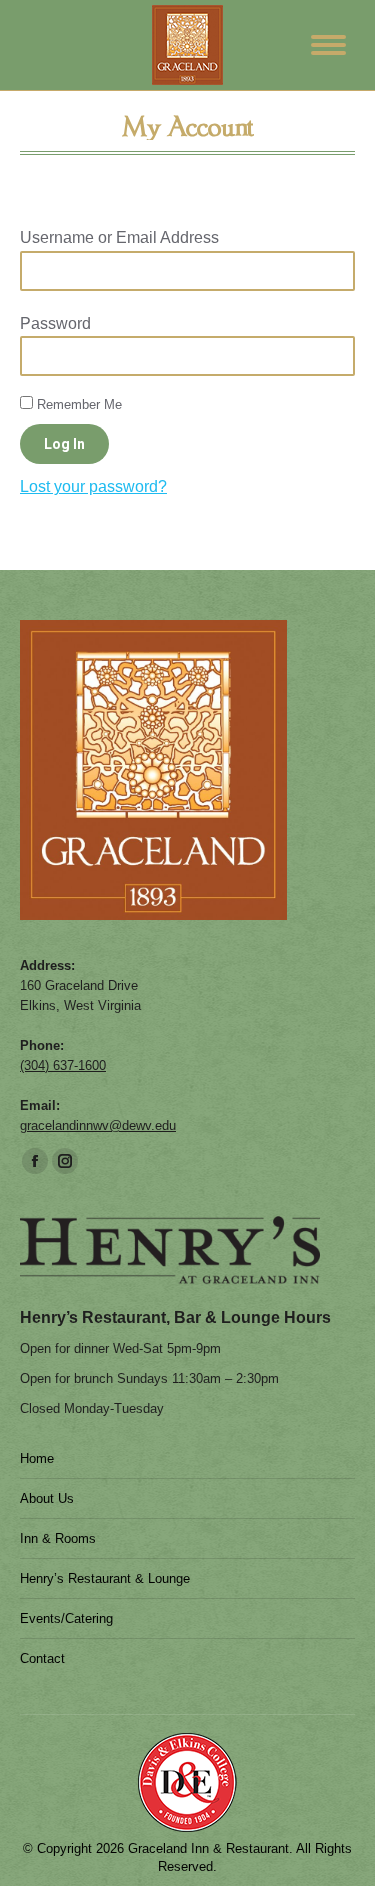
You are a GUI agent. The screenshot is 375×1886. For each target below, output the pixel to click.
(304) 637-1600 (63, 1065)
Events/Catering (66, 1618)
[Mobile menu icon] (328, 45)
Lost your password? (93, 486)
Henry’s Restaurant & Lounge (105, 1578)
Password (55, 323)
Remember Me (77, 404)
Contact (42, 1658)
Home (37, 1458)
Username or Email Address (119, 237)
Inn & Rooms (58, 1538)
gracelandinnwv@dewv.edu (98, 1125)
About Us (47, 1498)
